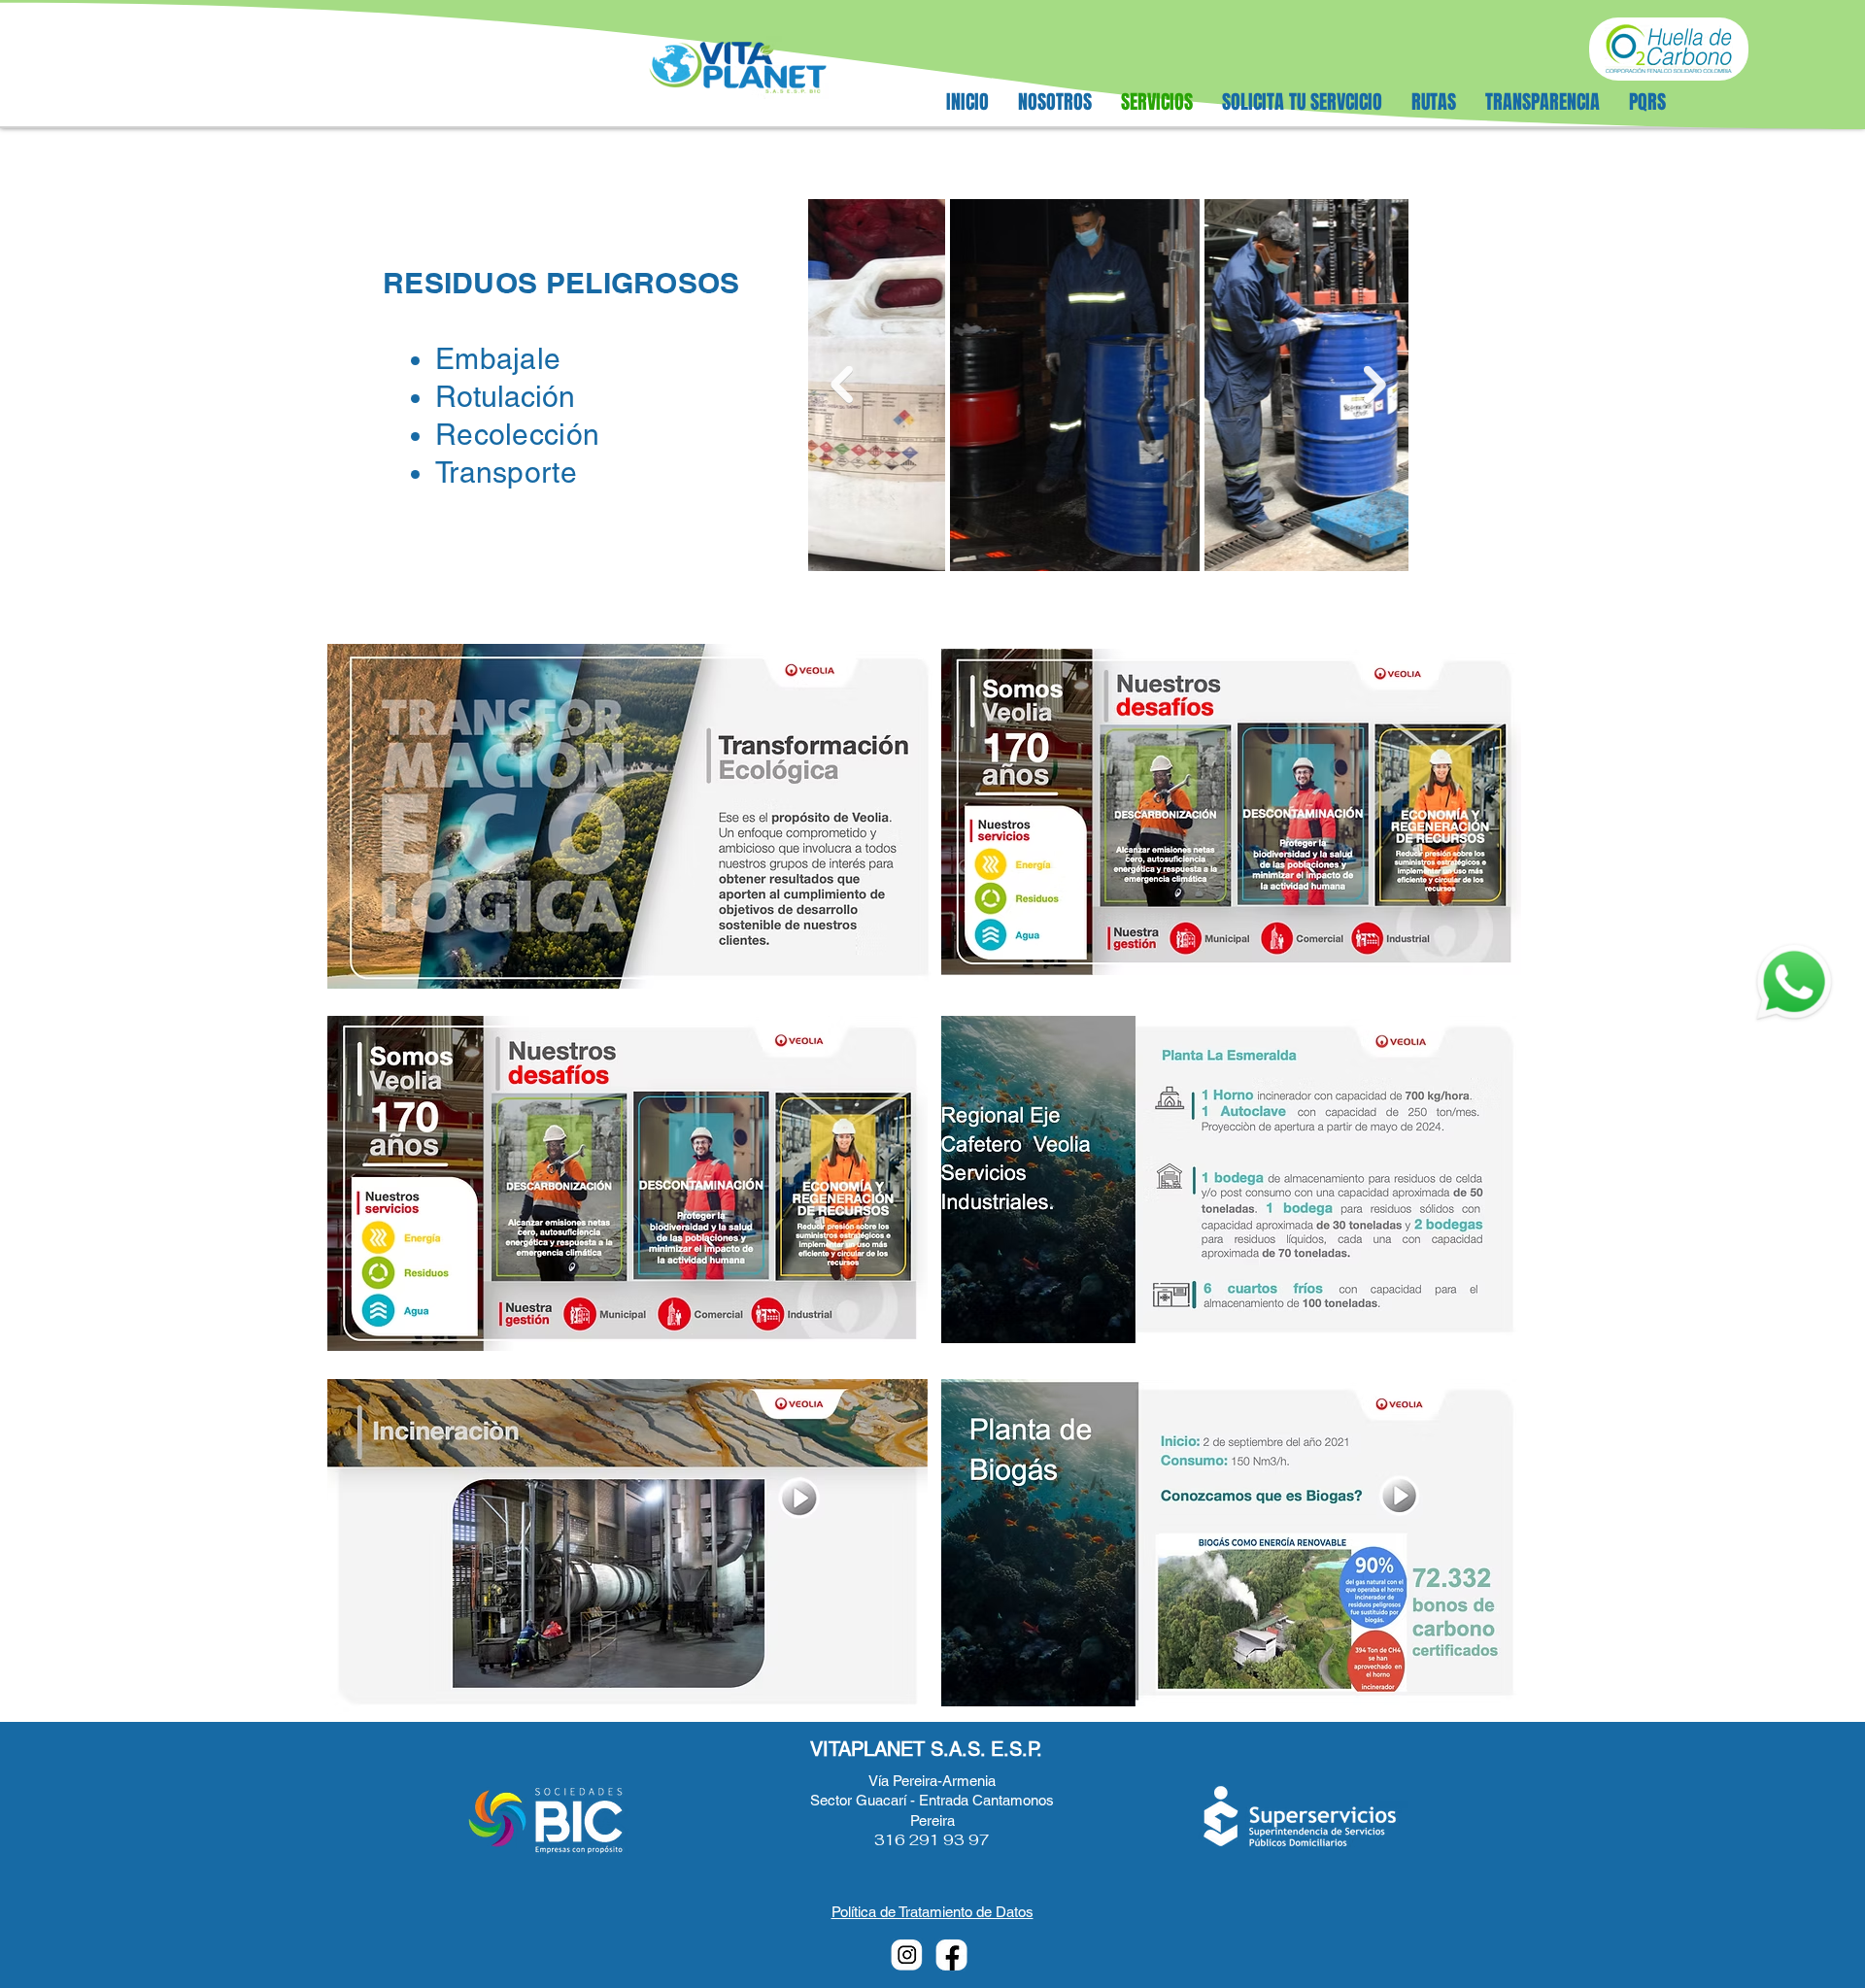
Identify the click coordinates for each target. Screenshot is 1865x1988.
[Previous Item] (842, 384)
